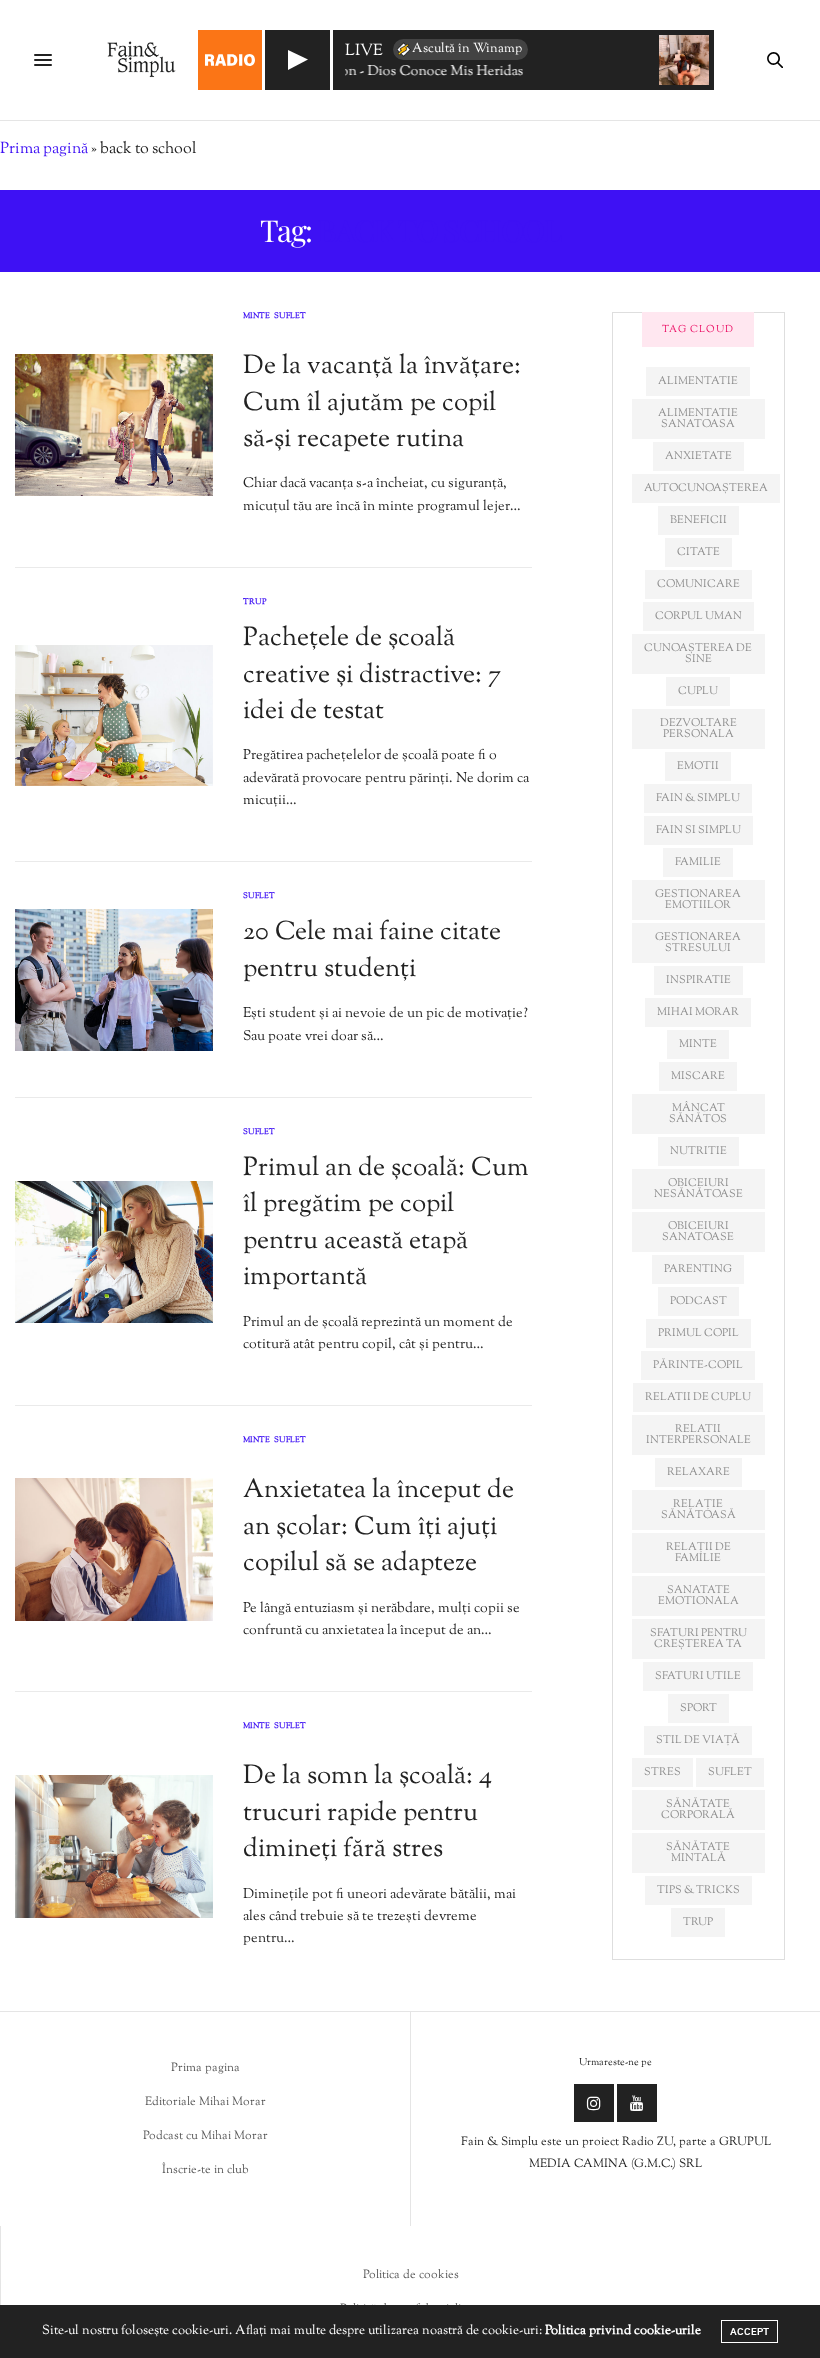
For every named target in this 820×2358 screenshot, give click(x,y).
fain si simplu (698, 830)
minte (698, 1044)
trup (698, 1922)
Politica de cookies (411, 2275)
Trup (255, 602)
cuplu (698, 691)
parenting (698, 1269)
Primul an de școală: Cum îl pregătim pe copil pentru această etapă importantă (386, 1223)
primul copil (698, 1333)
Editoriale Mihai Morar (205, 2102)
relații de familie (698, 1552)
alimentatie (698, 381)
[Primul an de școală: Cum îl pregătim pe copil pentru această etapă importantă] (114, 1252)
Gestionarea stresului (698, 942)
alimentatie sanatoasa (698, 418)
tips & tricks (698, 1890)
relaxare (698, 1472)
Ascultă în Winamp (467, 49)
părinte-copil (698, 1365)
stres (662, 1772)
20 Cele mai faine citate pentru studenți (372, 950)
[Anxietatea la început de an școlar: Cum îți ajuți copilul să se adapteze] (114, 1549)
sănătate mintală (698, 1852)
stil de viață (698, 1740)
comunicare (698, 584)
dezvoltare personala (698, 728)
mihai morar (698, 1012)
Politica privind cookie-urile (623, 2331)
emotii (698, 766)
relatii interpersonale (698, 1434)
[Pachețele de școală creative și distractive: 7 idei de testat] (114, 715)
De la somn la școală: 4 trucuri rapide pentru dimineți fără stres (367, 1813)
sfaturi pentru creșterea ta (698, 1638)
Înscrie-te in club (205, 2170)
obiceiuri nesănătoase (698, 1188)
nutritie (698, 1151)
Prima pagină (44, 149)
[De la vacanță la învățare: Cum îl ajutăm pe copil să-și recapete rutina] (114, 425)
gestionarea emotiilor (698, 899)
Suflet (290, 317)
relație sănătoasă (698, 1509)
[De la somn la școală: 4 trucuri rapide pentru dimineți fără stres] (114, 1846)
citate (698, 552)
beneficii (698, 520)
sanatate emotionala (698, 1595)
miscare (698, 1076)
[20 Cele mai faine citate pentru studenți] (114, 980)
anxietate (698, 456)
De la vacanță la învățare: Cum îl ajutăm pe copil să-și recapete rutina (382, 403)
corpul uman (698, 616)
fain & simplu (698, 798)
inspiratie (698, 980)
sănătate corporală (698, 1809)
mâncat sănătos (698, 1113)
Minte (256, 317)
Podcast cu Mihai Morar (205, 2136)
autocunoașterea (706, 488)
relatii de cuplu (698, 1397)
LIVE (364, 52)
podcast (698, 1301)
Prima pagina (205, 2068)
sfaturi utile (698, 1676)
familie (698, 862)
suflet (730, 1772)
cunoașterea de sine (698, 653)
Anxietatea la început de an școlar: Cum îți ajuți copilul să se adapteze (378, 1527)
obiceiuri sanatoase (698, 1231)
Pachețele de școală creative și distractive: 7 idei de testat (372, 675)
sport (698, 1708)
